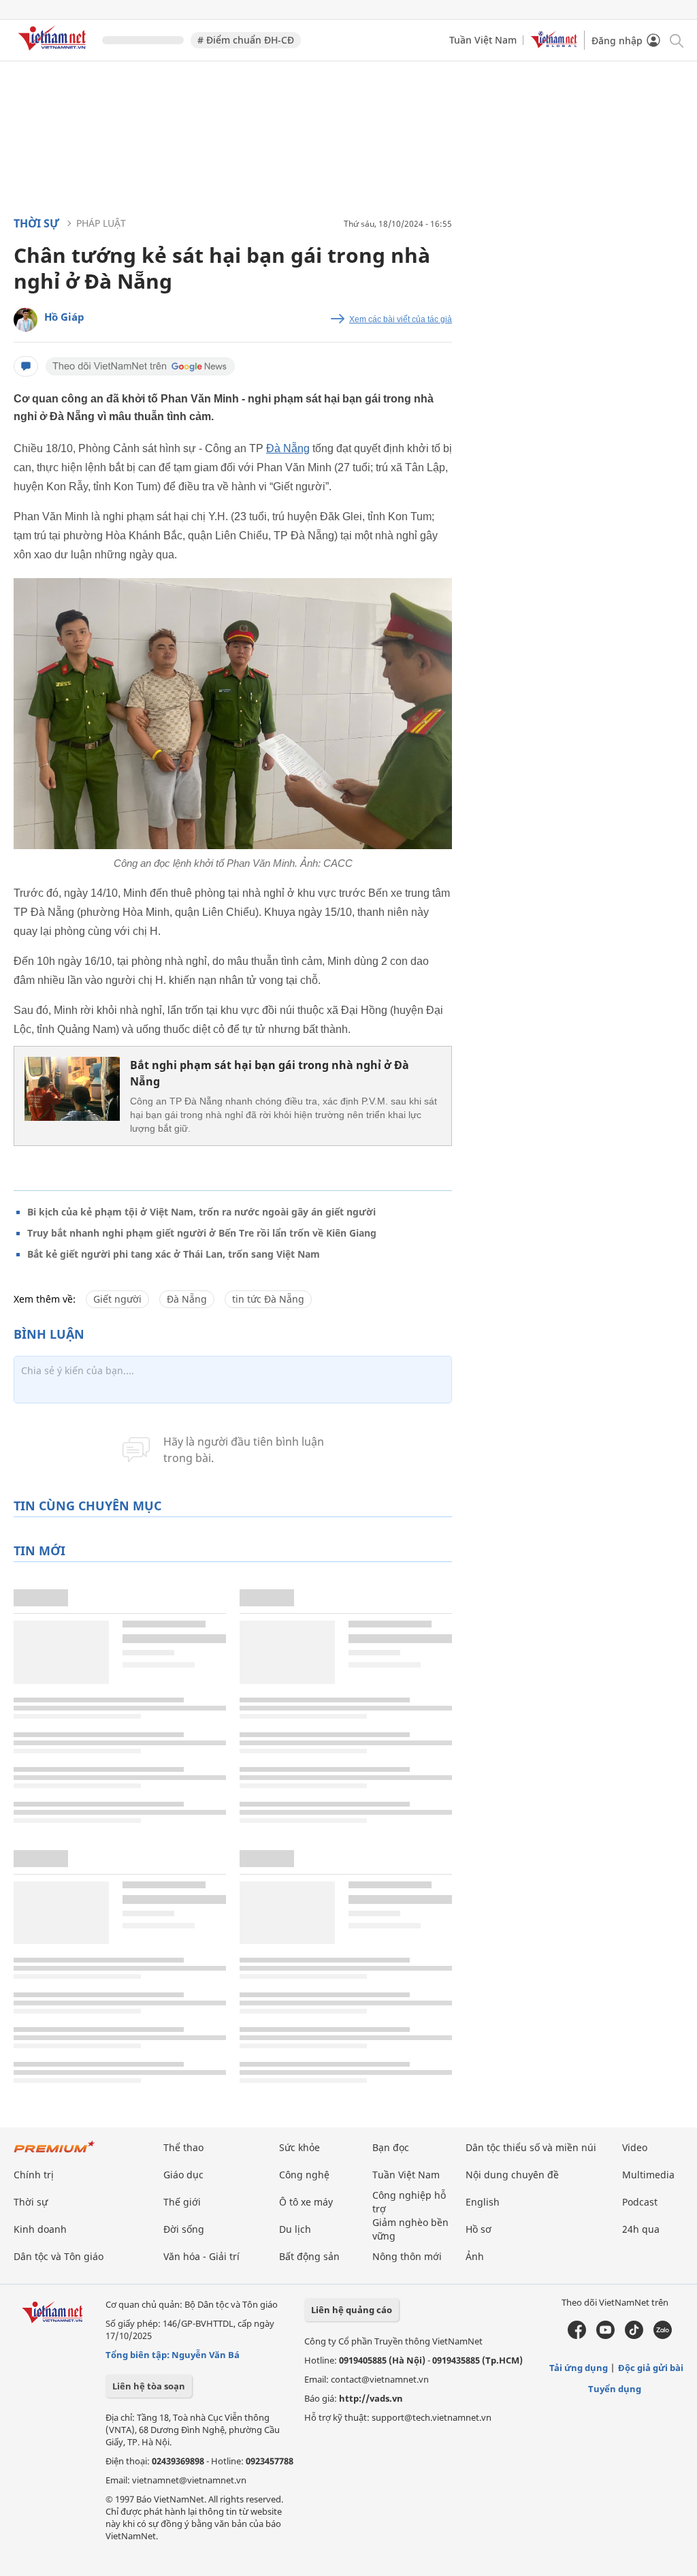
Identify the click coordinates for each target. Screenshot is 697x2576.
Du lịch (295, 2229)
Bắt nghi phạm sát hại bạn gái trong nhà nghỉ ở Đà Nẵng (270, 1073)
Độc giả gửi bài (651, 2368)
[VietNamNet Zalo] (663, 2336)
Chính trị (34, 2175)
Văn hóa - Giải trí (201, 2256)
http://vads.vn (371, 2398)
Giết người (117, 1299)
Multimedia (648, 2175)
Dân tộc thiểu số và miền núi (531, 2147)
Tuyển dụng (615, 2389)
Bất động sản (309, 2256)
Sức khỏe (299, 2147)
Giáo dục (183, 2175)
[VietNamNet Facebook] (577, 2336)
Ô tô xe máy (306, 2202)
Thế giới (182, 2202)
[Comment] (26, 366)
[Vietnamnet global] (554, 45)
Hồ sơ (479, 2229)
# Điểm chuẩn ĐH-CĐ (246, 40)
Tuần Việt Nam (483, 40)
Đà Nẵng (288, 448)
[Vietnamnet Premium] (54, 2153)
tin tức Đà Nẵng (268, 1299)
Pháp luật (101, 223)
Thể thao (183, 2147)
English (483, 2202)
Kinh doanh (40, 2229)
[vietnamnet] (54, 53)
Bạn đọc (391, 2147)
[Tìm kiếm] (676, 40)
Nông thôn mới (407, 2256)
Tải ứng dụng (579, 2368)
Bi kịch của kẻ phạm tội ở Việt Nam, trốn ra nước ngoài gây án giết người (201, 1212)
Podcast (640, 2202)
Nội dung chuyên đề (512, 2175)
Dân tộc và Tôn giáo (59, 2256)
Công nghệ (304, 2175)
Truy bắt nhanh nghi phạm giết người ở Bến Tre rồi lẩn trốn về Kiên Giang (202, 1233)
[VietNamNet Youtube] (605, 2336)
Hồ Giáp (64, 317)
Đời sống (184, 2229)
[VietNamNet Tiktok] (634, 2336)
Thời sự (36, 223)
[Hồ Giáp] (26, 320)
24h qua (641, 2229)
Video (635, 2147)
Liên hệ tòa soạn (149, 2386)
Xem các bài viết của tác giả (401, 319)
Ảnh (475, 2256)
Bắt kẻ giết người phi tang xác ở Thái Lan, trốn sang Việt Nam (174, 1254)
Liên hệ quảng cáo (352, 2310)
